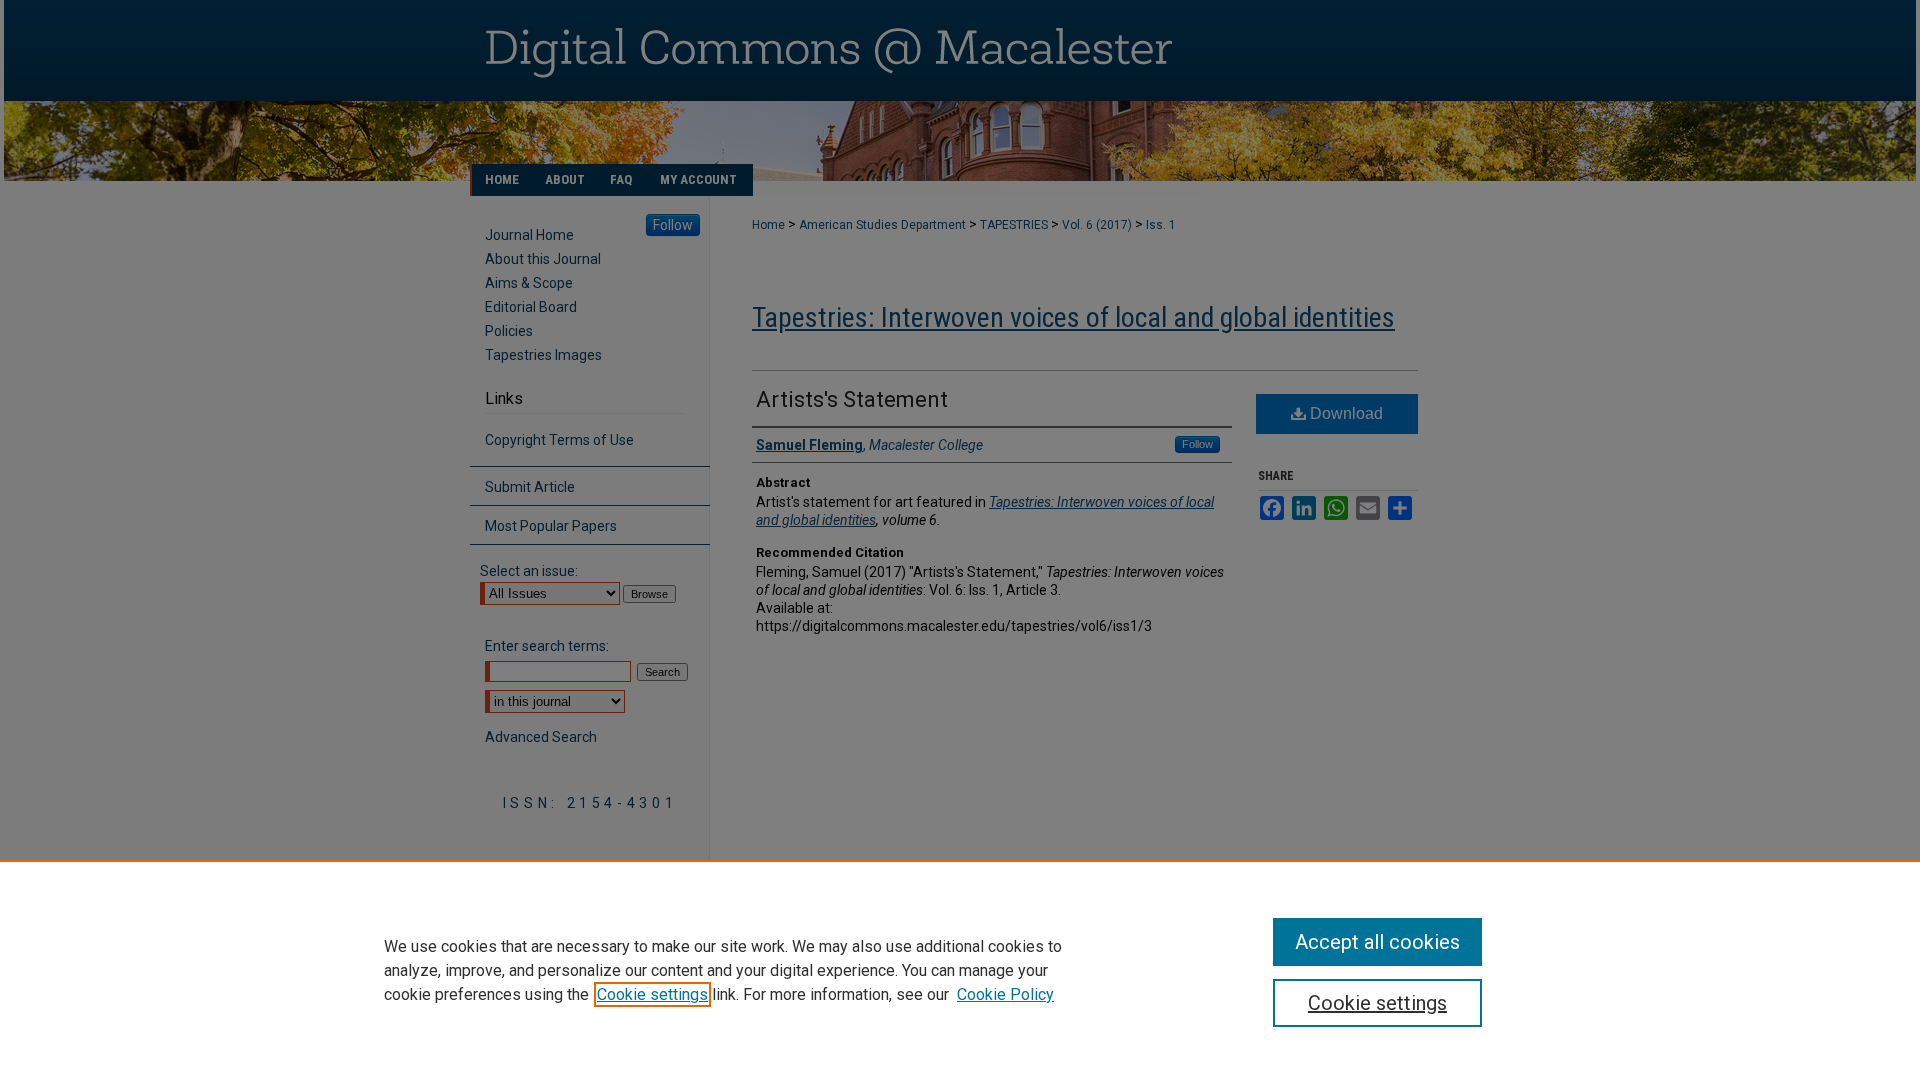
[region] (960, 970)
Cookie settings (652, 994)
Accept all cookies (1377, 942)
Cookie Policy (1005, 994)
